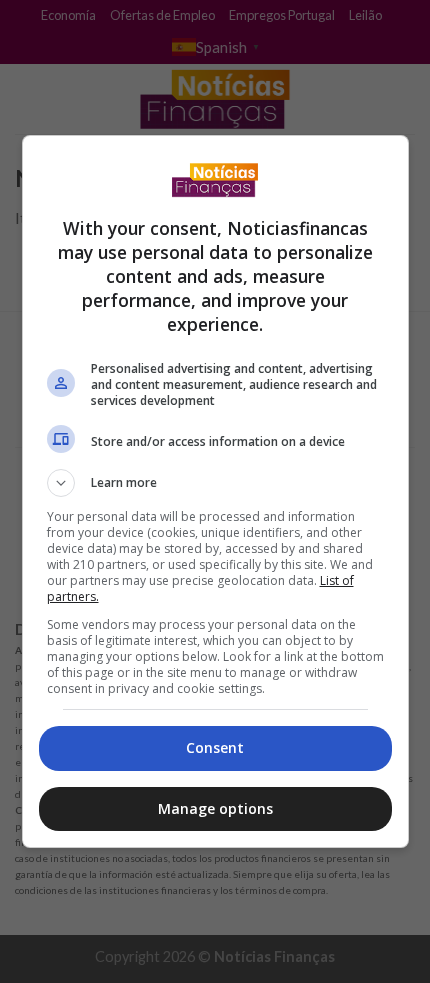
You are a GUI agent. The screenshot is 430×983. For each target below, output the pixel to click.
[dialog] (215, 491)
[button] (215, 483)
